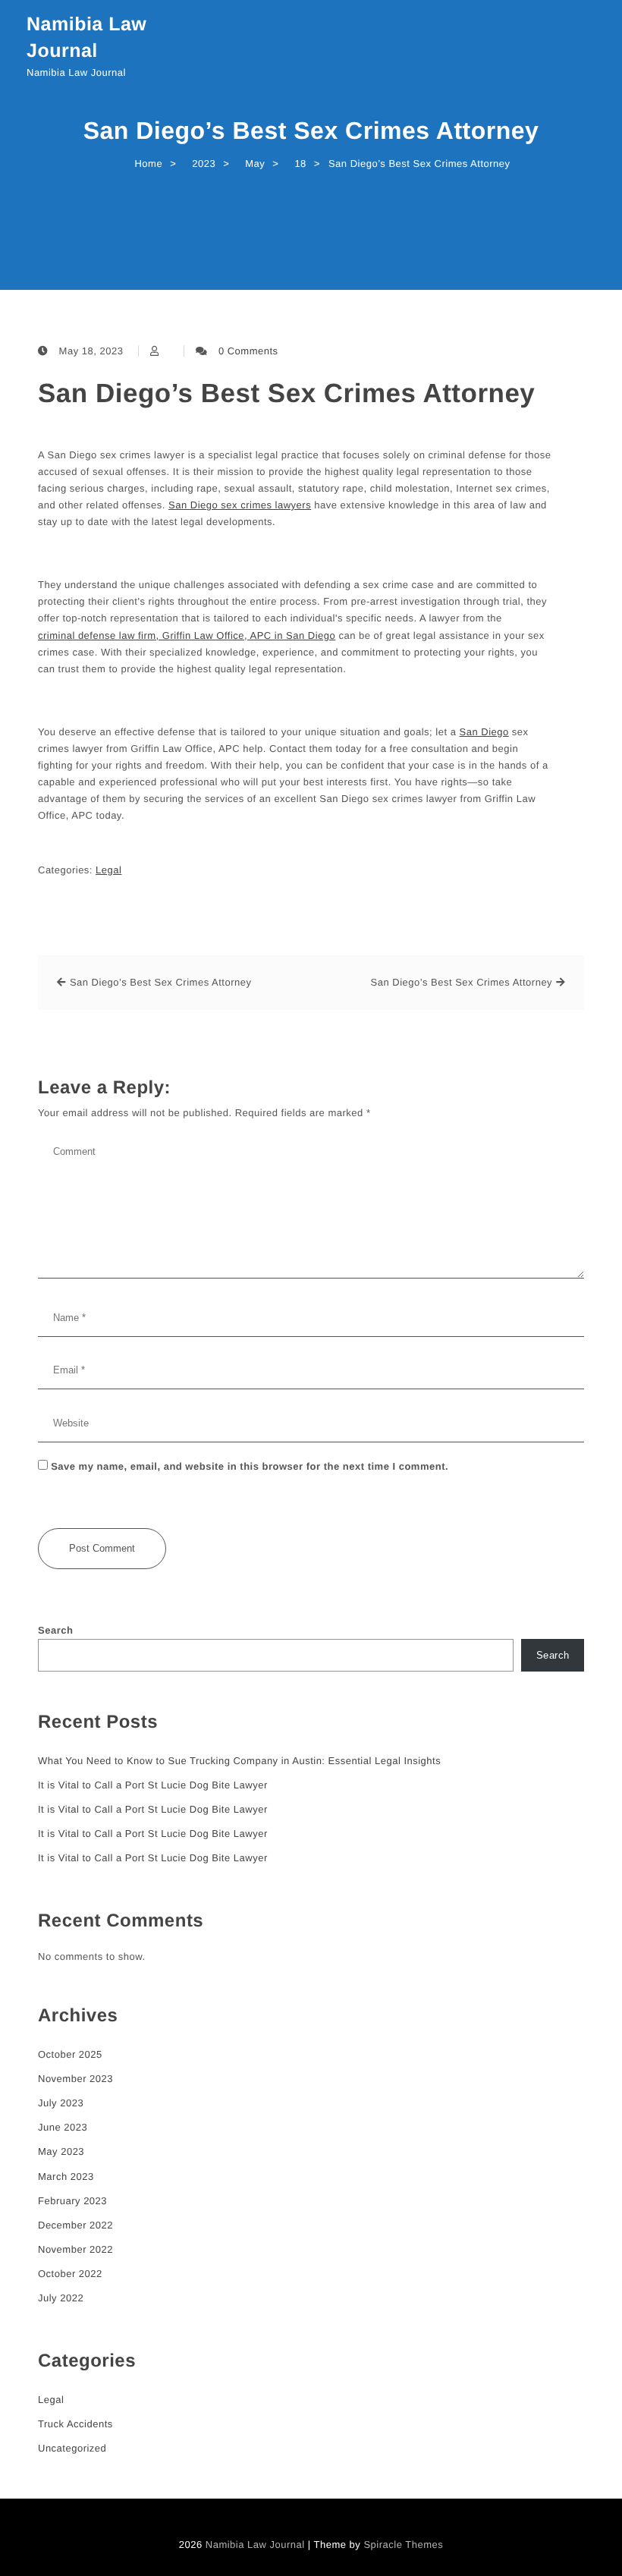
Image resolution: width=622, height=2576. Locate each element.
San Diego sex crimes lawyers (240, 505)
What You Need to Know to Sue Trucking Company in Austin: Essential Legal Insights (239, 1761)
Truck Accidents (75, 2424)
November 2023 (75, 2079)
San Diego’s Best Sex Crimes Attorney (286, 393)
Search (55, 1630)
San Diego (484, 732)
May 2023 (61, 2151)
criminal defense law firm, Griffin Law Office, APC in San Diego (187, 635)
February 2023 (72, 2201)
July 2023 (61, 2103)
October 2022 (70, 2274)
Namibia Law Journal (86, 38)
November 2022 (75, 2249)
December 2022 (75, 2225)
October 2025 (70, 2054)
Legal (108, 870)
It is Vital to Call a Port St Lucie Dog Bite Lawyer (153, 1785)
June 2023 (63, 2127)
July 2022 (61, 2298)
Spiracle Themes (403, 2545)
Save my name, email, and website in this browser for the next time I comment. (250, 1466)
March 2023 (66, 2177)
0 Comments (248, 351)
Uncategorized (72, 2448)
